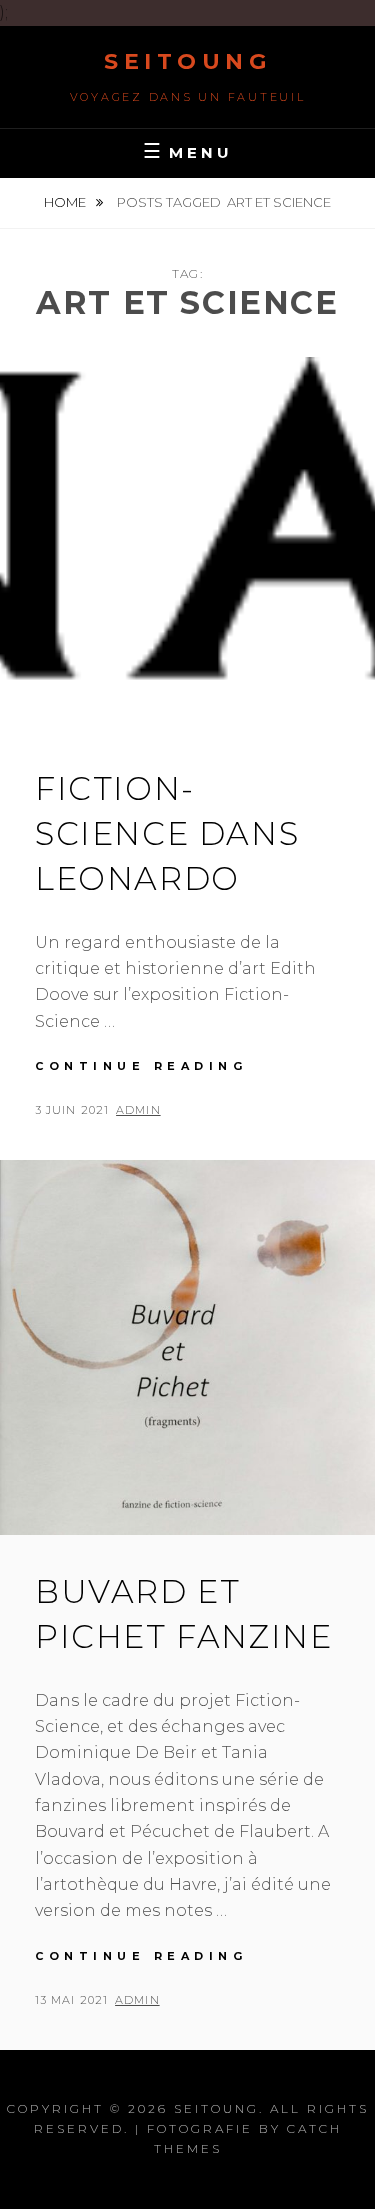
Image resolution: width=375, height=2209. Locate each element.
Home (66, 202)
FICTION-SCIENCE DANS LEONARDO (167, 833)
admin (138, 1110)
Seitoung (187, 61)
